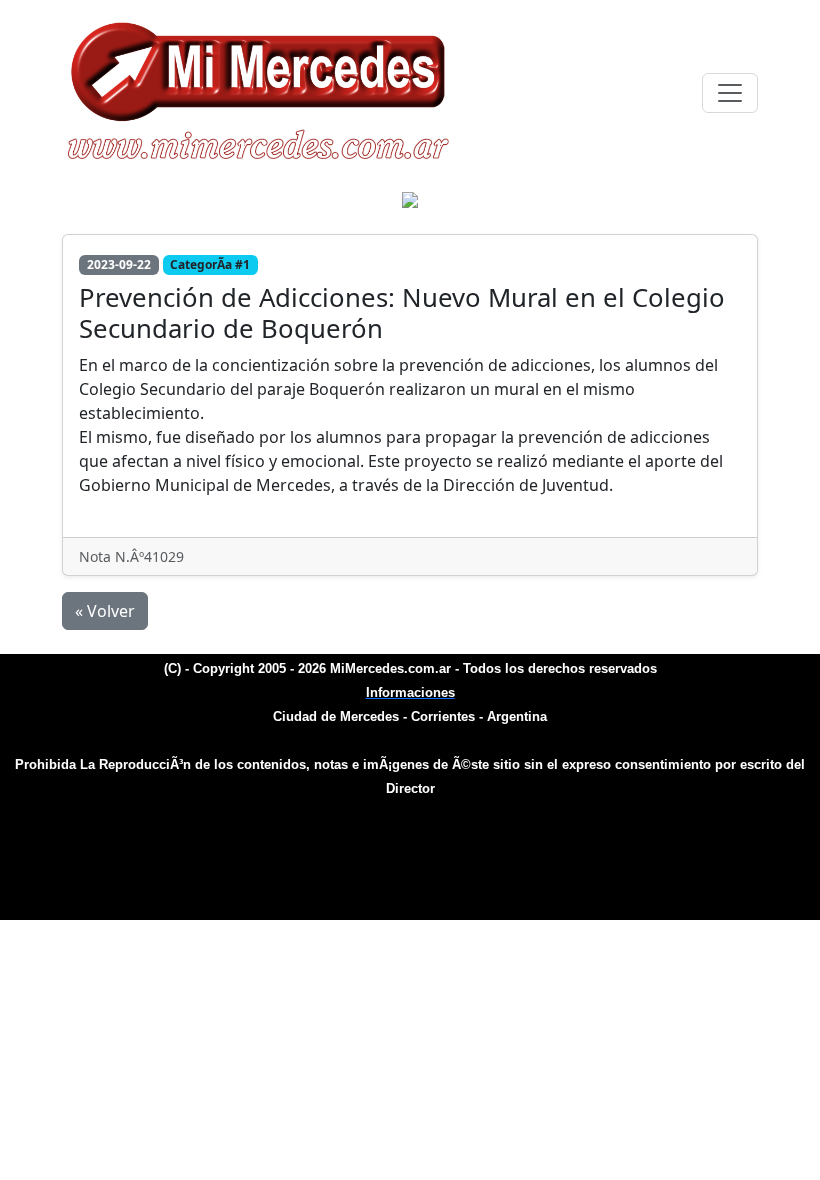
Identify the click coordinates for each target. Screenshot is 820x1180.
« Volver (105, 611)
